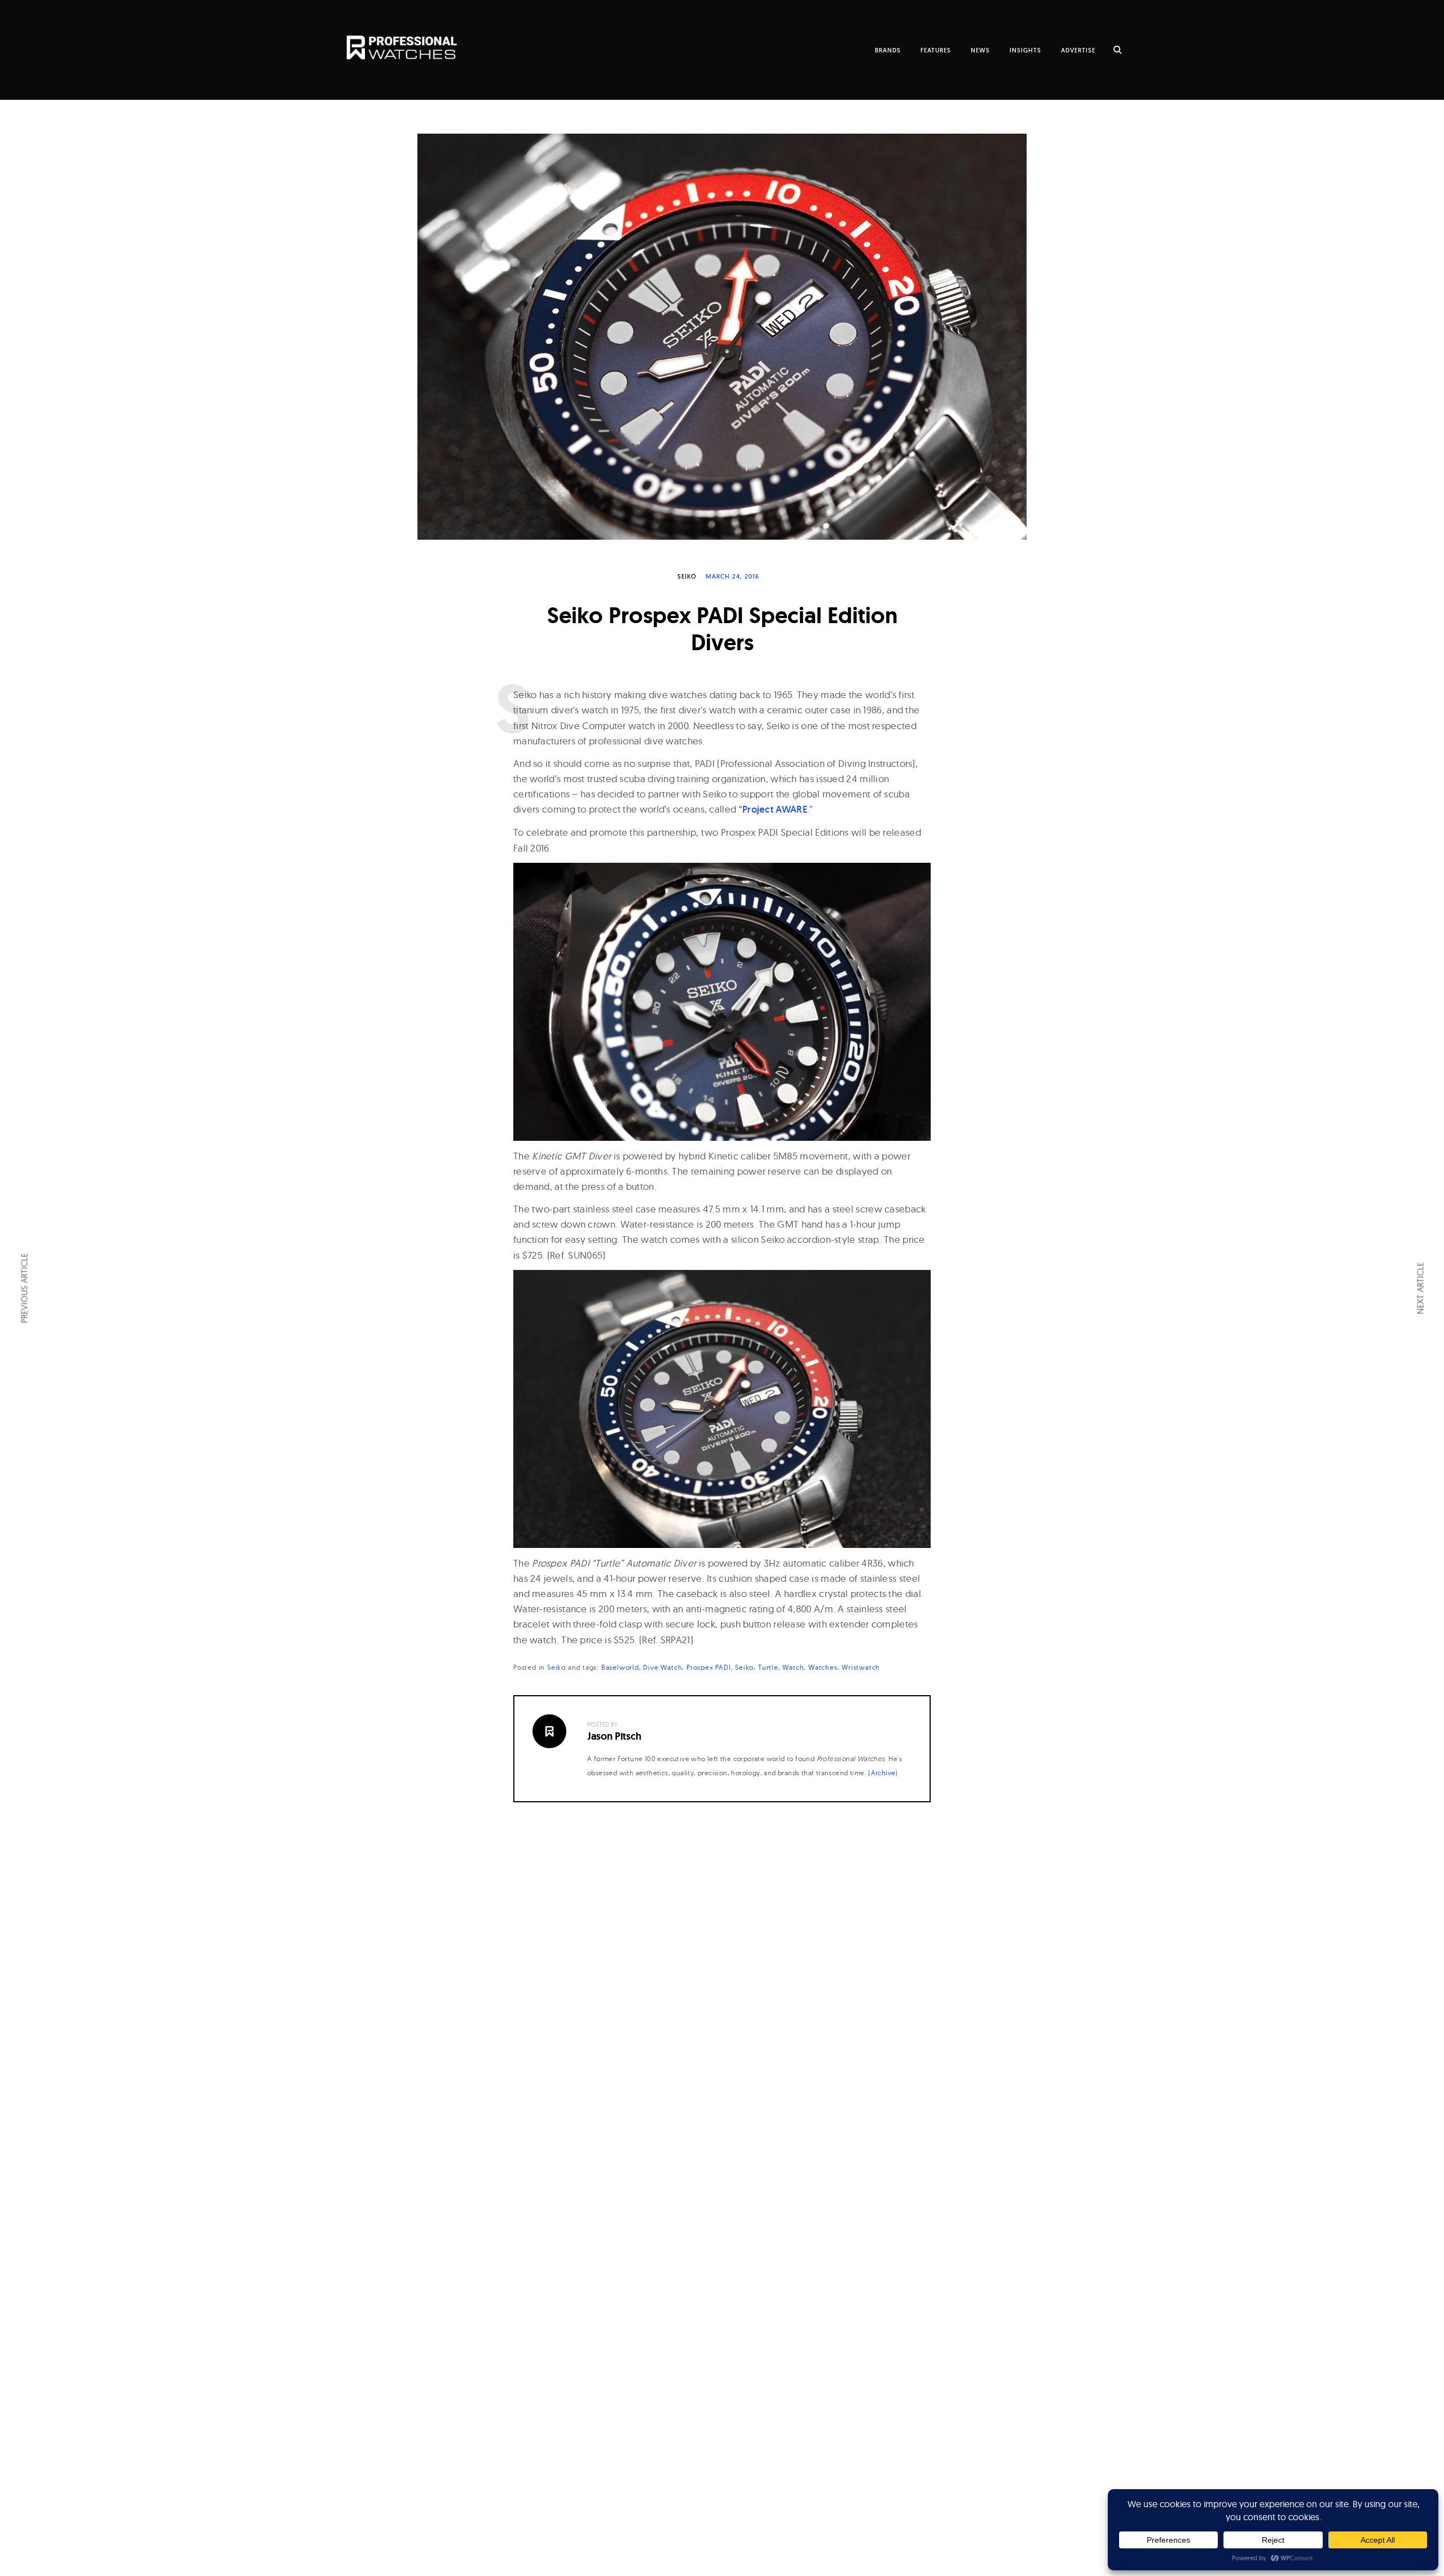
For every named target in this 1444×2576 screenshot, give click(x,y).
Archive (883, 1773)
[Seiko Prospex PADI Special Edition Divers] (722, 337)
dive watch (662, 1667)
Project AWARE (775, 809)
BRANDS (888, 50)
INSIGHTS (1025, 50)
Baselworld (620, 1667)
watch (793, 1667)
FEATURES (936, 50)
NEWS (980, 50)
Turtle (768, 1667)
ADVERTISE (1078, 50)
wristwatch (861, 1667)
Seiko (687, 576)
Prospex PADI (709, 1667)
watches (823, 1667)
